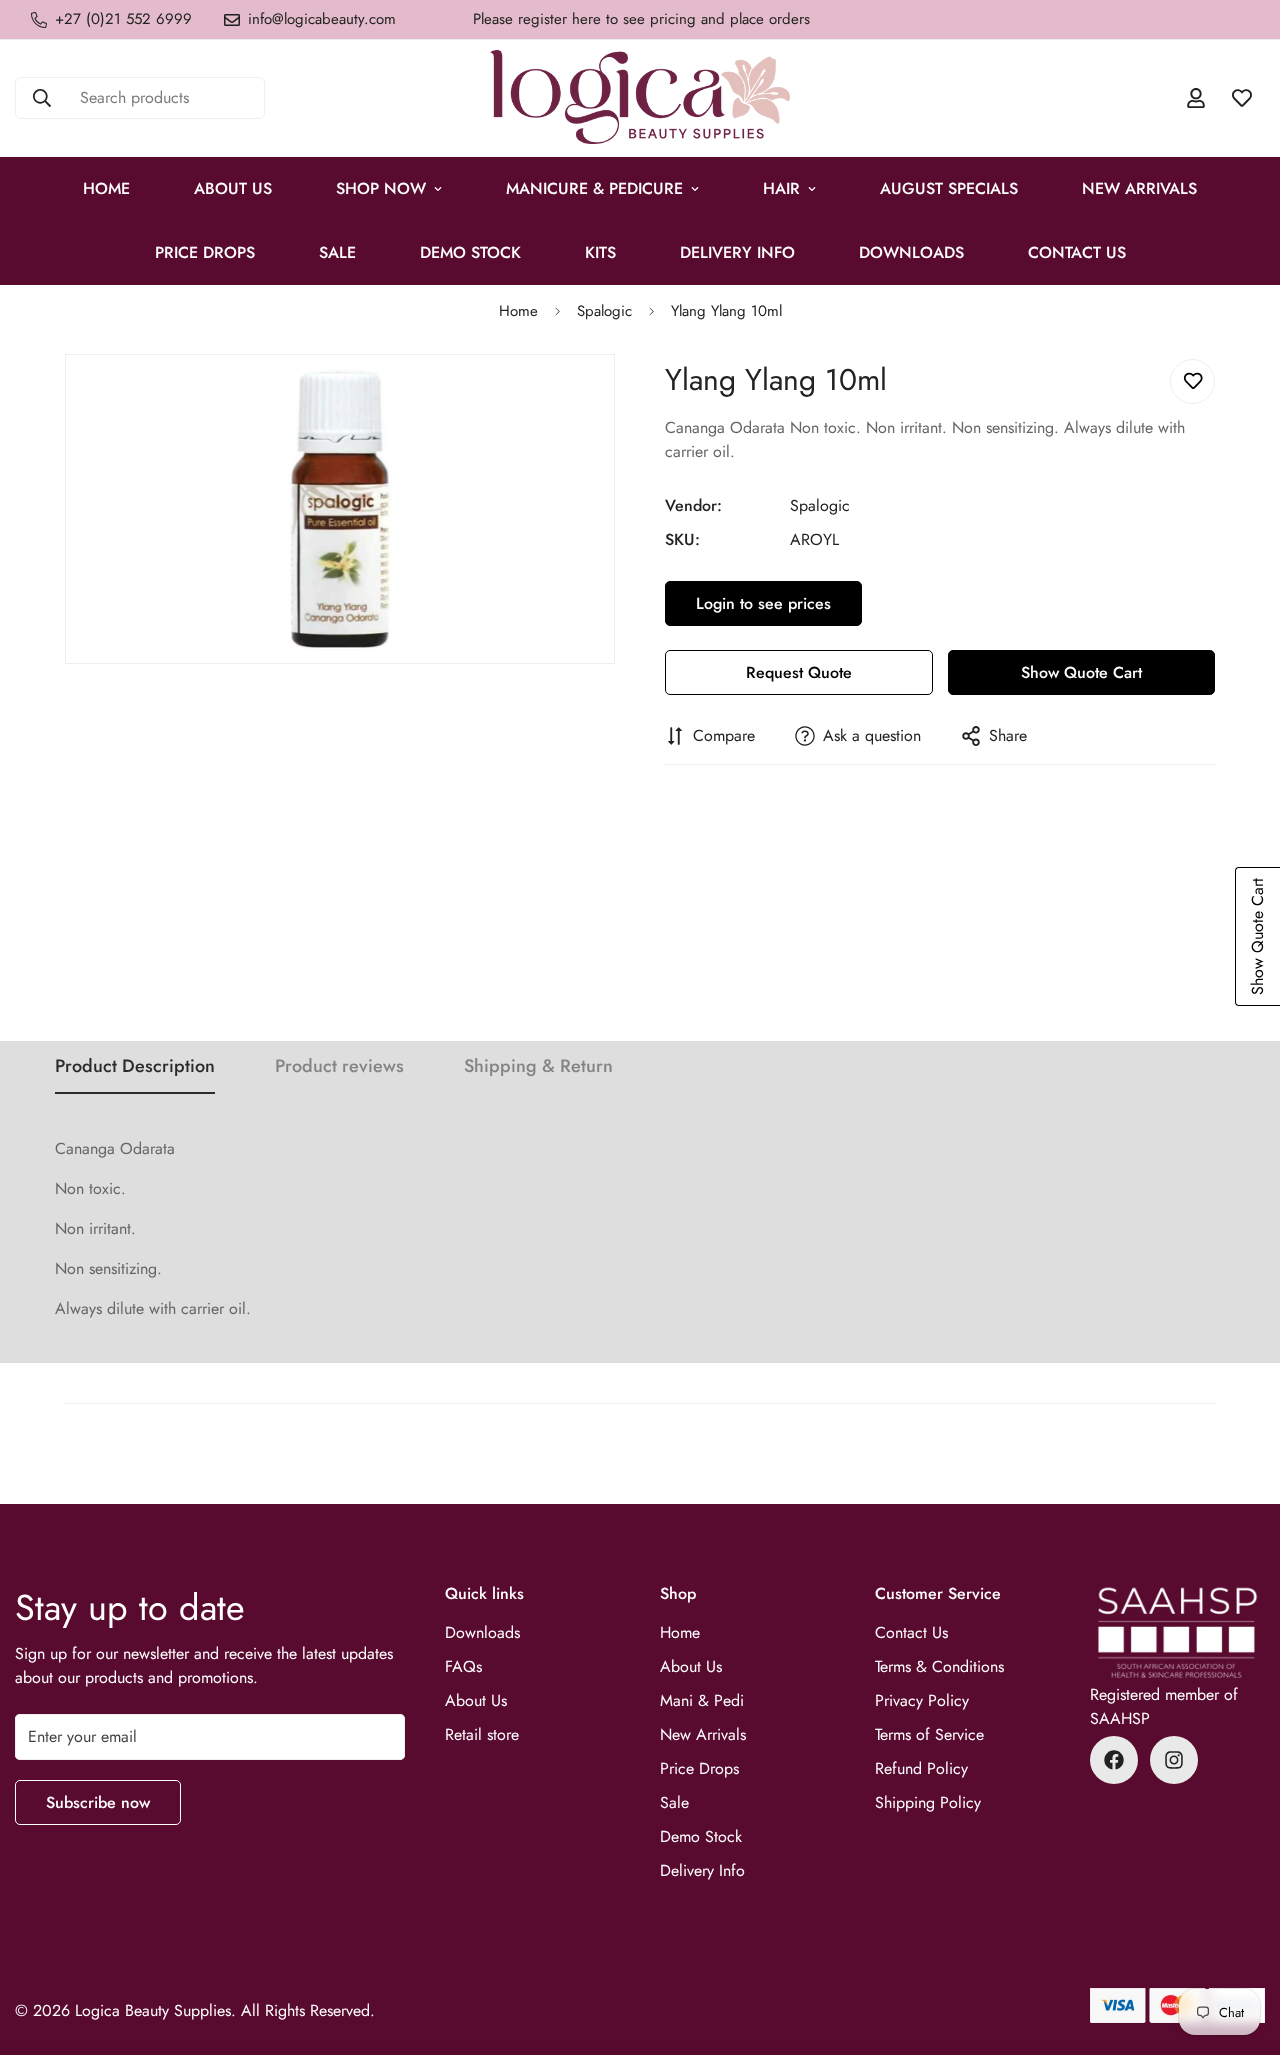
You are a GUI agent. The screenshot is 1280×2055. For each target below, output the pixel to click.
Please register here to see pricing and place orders (641, 19)
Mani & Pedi (702, 1700)
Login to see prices (763, 603)
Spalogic (604, 311)
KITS (600, 252)
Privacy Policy (922, 1700)
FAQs (463, 1666)
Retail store (482, 1734)
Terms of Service (929, 1734)
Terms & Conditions (939, 1666)
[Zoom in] (597, 396)
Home (106, 188)
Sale (674, 1802)
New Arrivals (1139, 188)
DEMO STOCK (470, 252)
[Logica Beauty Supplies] (640, 98)
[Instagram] (1174, 1760)
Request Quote (799, 672)
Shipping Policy (928, 1802)
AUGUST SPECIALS (949, 188)
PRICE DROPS (205, 252)
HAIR (781, 188)
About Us (233, 188)
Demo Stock (701, 1836)
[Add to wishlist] (1192, 381)
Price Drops (699, 1768)
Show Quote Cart (1081, 672)
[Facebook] (1114, 1760)
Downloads (911, 252)
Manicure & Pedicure (594, 188)
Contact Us (1077, 252)
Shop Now (381, 188)
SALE (337, 252)
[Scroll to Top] (1241, 1946)
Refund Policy (921, 1768)
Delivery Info (737, 252)
